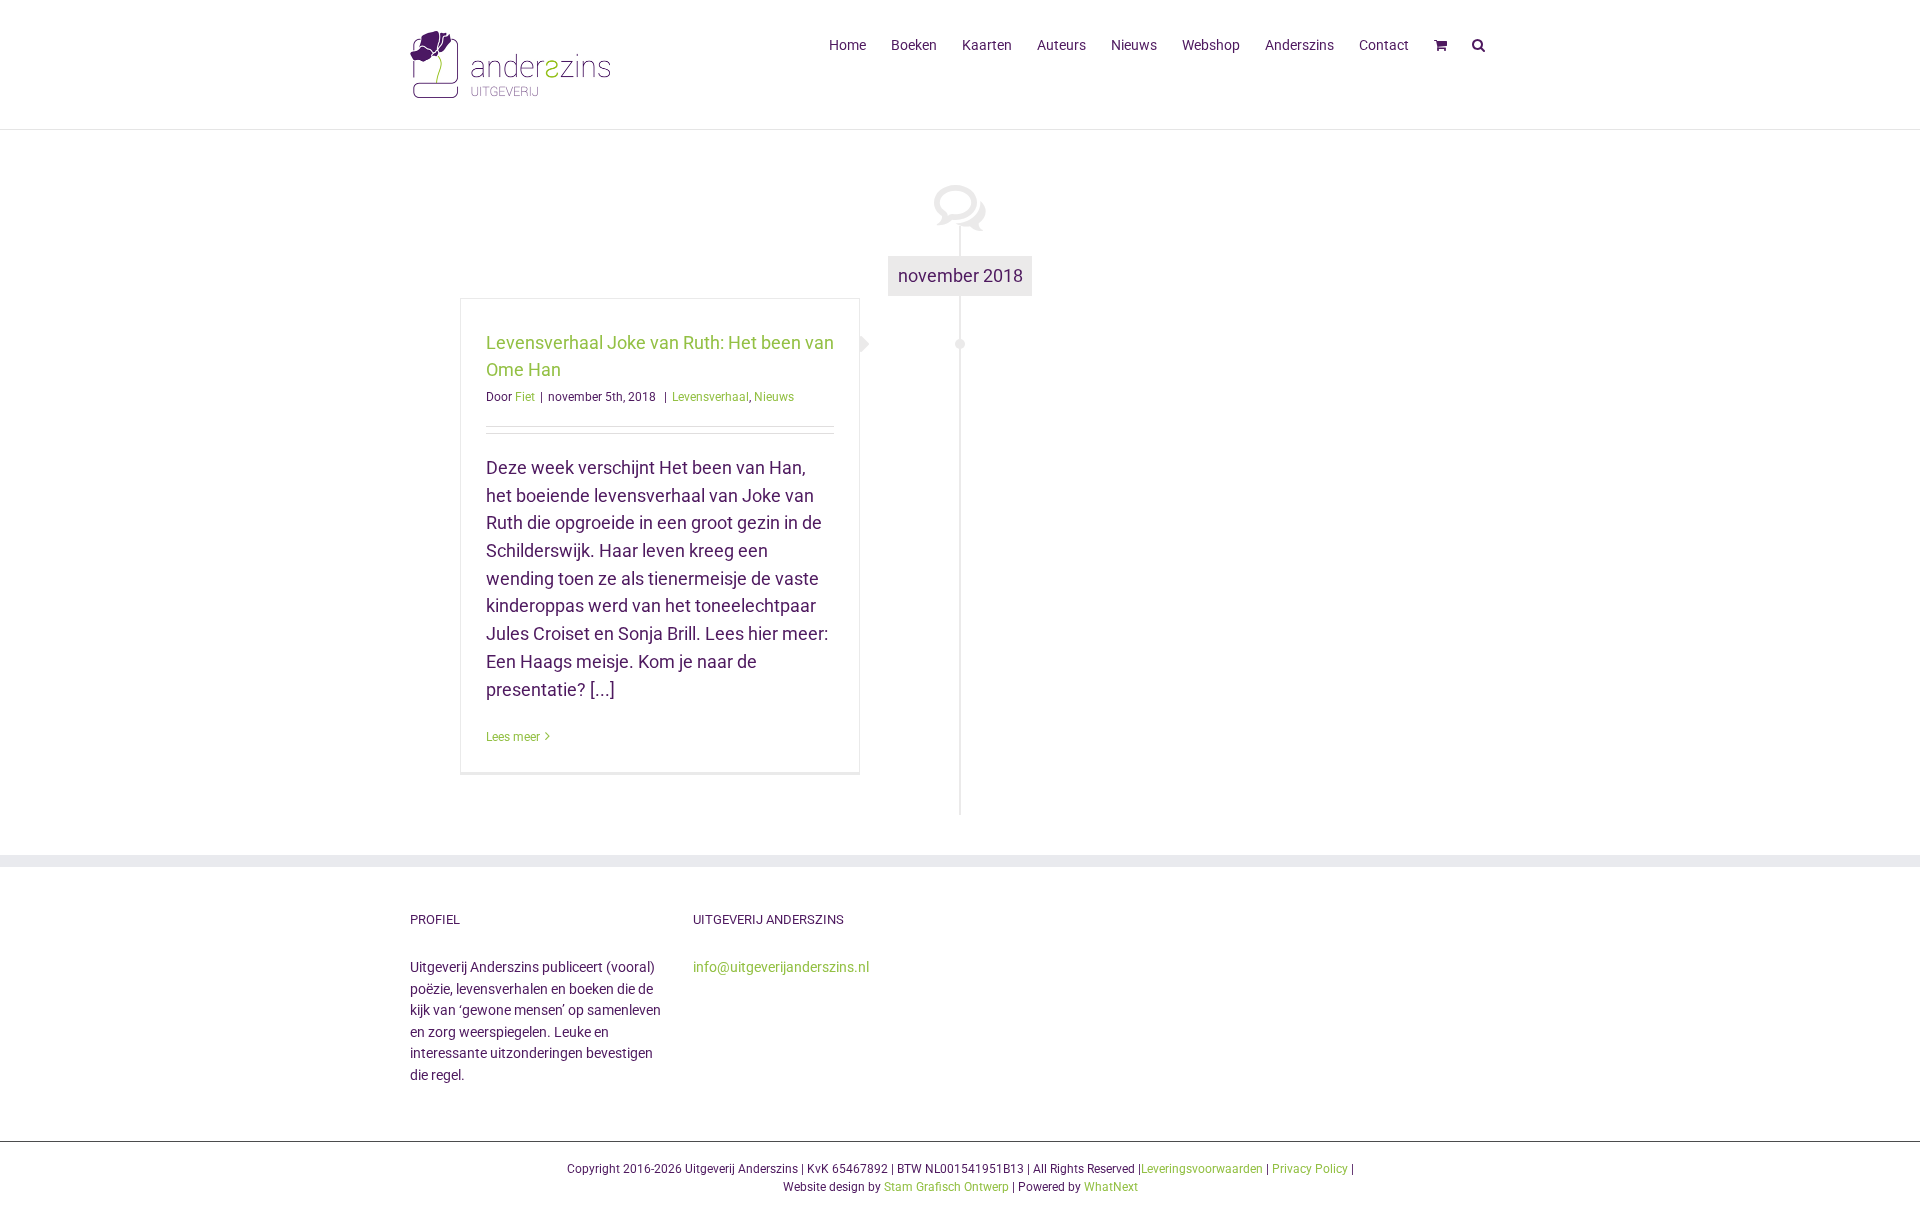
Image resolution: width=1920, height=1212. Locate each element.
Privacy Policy (1310, 1169)
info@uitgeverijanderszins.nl (781, 967)
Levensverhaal (710, 397)
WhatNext (1111, 1187)
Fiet (525, 397)
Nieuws (774, 397)
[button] (1478, 43)
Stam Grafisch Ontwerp (946, 1187)
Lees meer (513, 737)
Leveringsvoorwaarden (1202, 1169)
